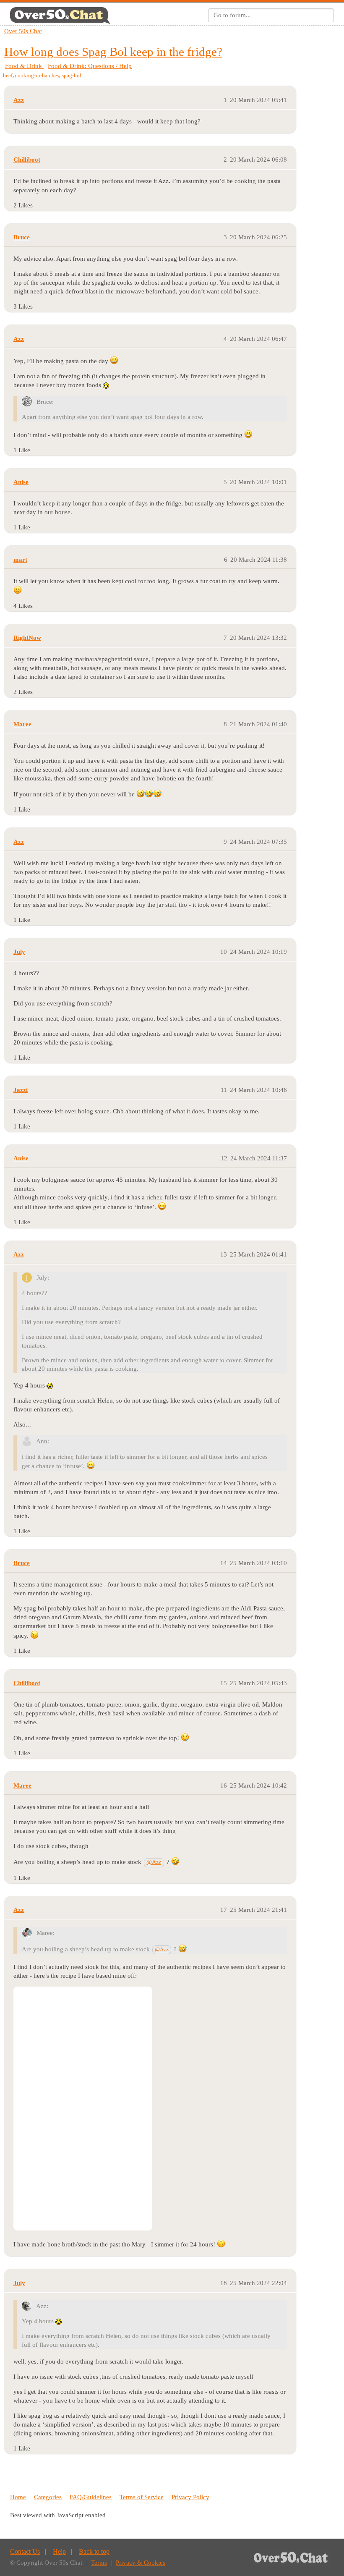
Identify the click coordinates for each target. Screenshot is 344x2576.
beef (8, 75)
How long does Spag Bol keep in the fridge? (113, 52)
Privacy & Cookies (141, 2563)
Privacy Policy (190, 2497)
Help (59, 2551)
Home (18, 2497)
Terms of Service (142, 2497)
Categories (48, 2497)
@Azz (154, 1862)
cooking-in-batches (37, 75)
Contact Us (25, 2551)
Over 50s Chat (23, 31)
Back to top (94, 2551)
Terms (99, 2563)
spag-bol (72, 75)
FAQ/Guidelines (91, 2497)
